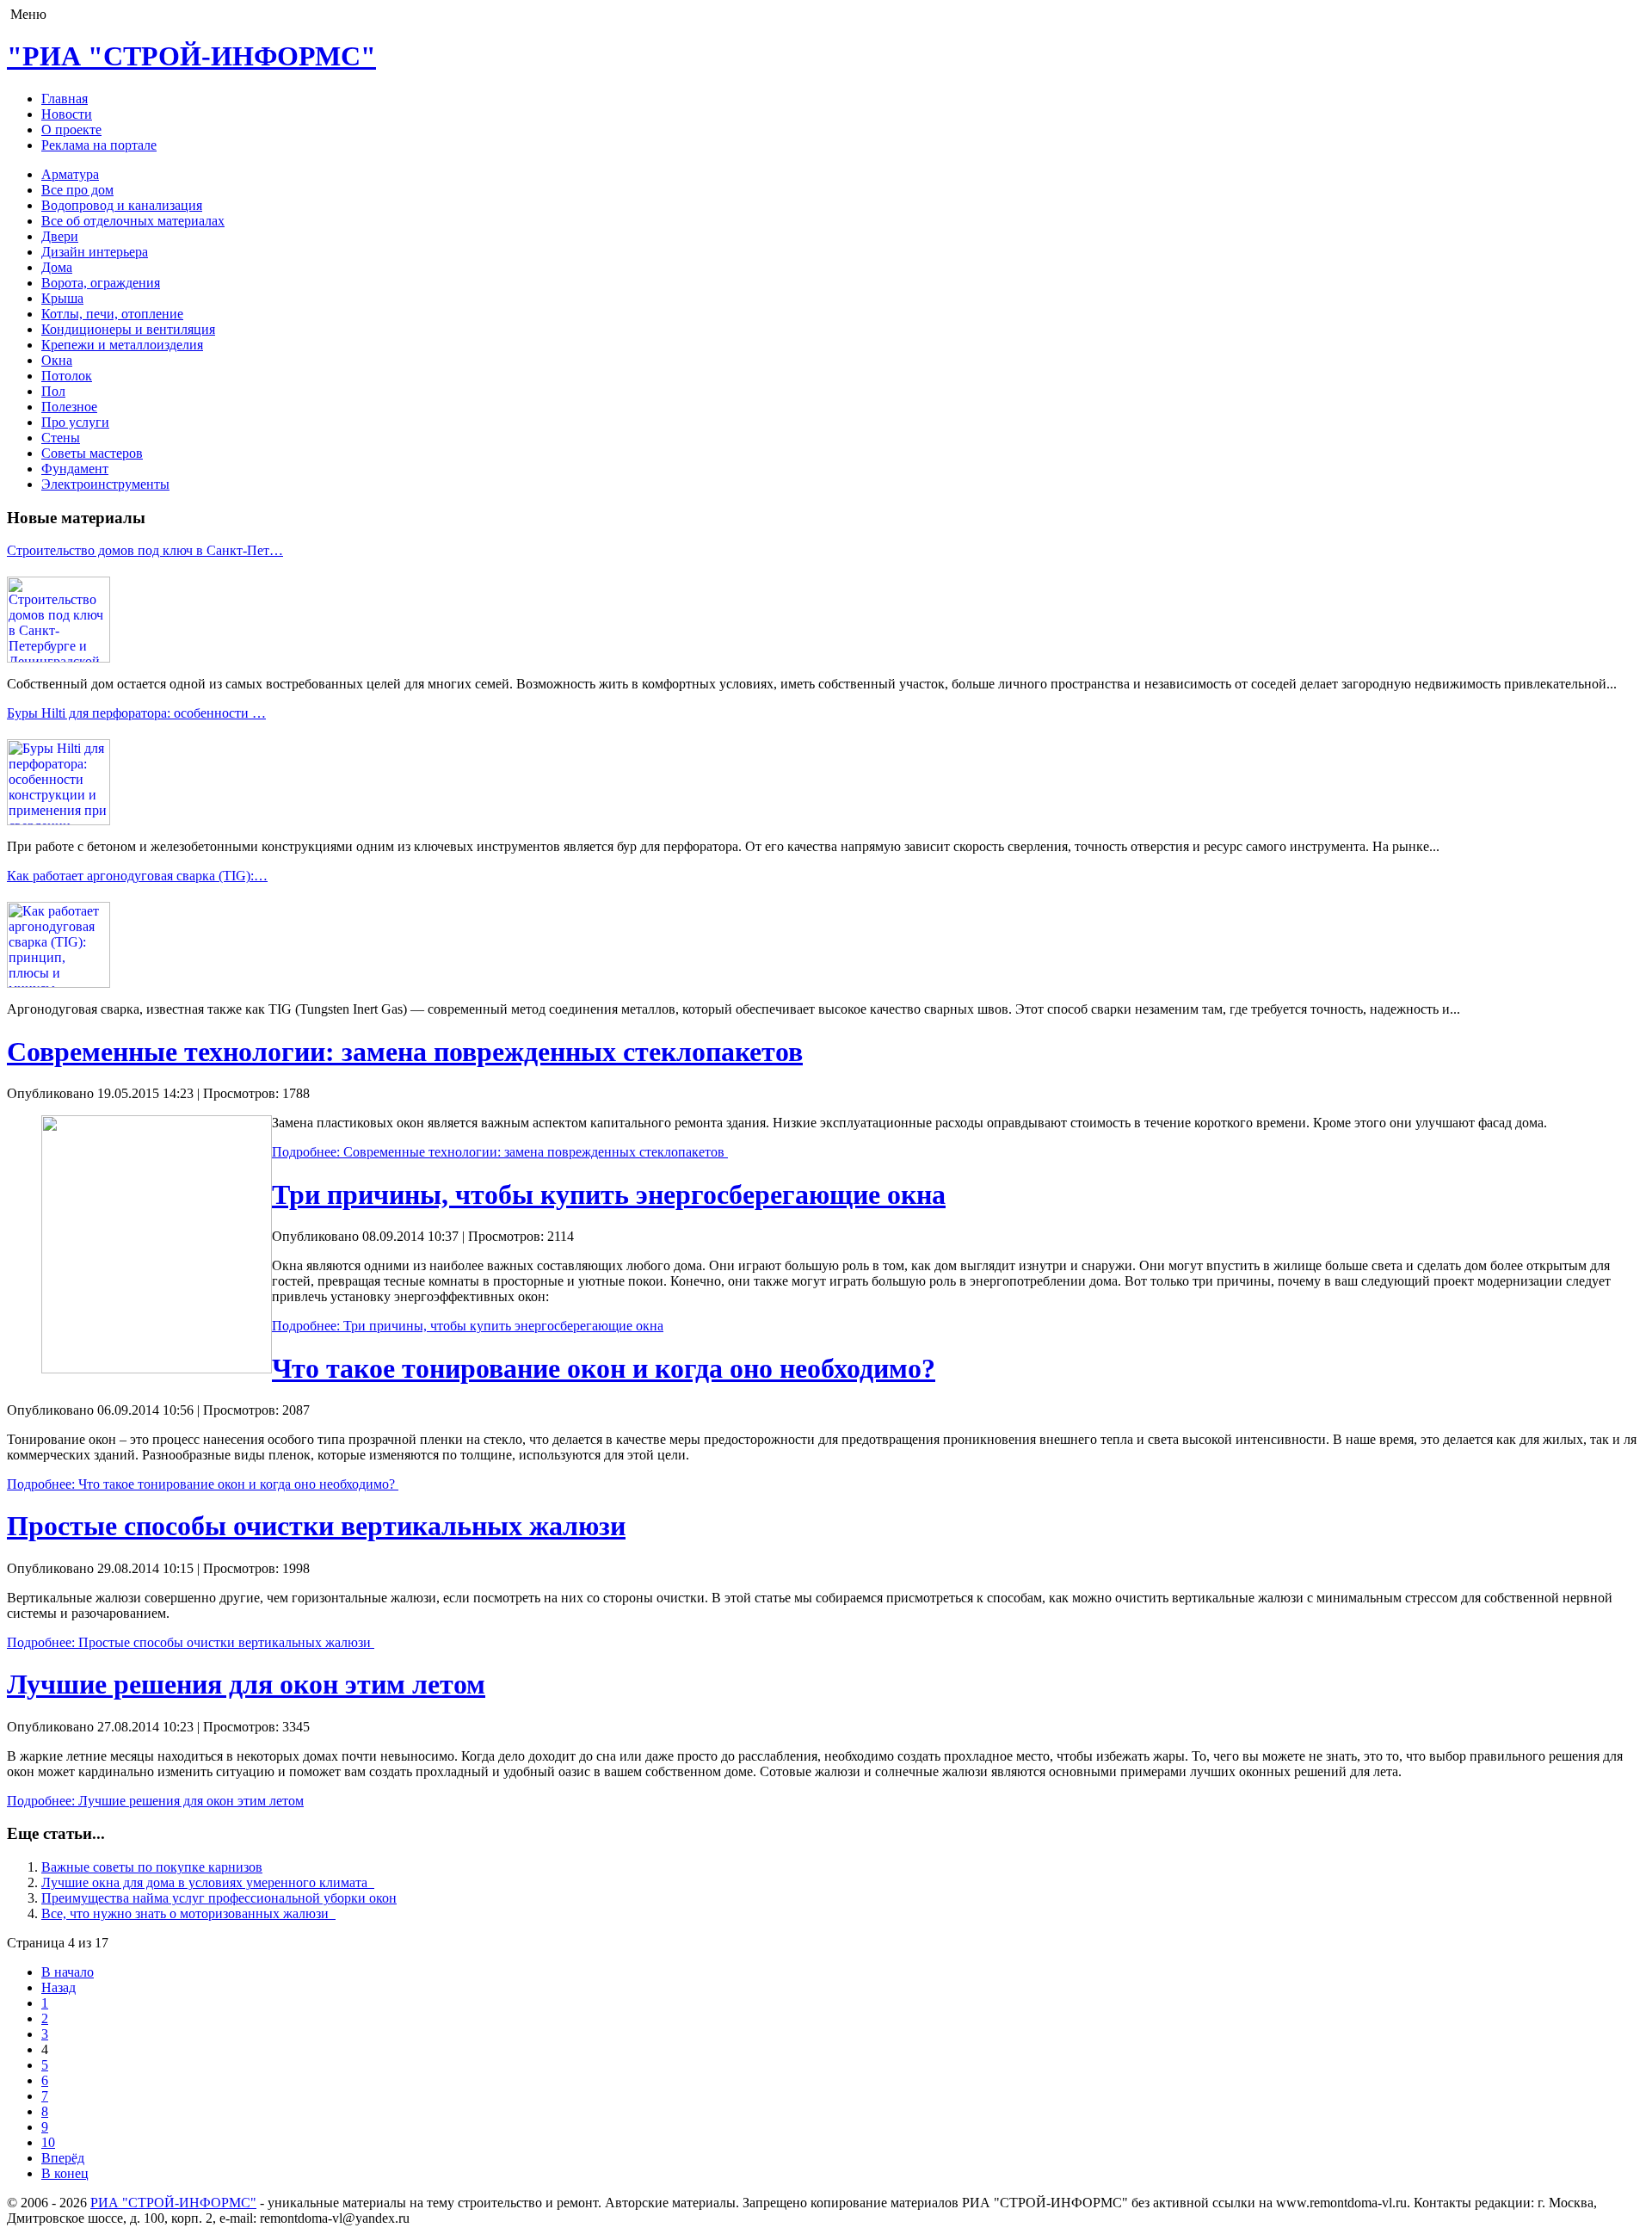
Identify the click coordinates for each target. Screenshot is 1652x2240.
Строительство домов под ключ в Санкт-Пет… (145, 550)
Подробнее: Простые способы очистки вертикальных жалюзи (191, 1642)
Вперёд (63, 2158)
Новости (67, 114)
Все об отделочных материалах (133, 221)
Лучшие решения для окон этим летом (246, 1684)
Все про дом (77, 190)
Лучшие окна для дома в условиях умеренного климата (208, 1882)
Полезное (69, 407)
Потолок (67, 376)
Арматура (70, 174)
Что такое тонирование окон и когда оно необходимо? (604, 1368)
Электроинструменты (105, 484)
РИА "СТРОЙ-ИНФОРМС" (173, 2203)
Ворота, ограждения (101, 283)
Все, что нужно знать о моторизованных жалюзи (188, 1913)
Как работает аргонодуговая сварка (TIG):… (137, 876)
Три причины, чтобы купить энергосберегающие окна (609, 1194)
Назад (59, 1987)
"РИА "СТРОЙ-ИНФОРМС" (191, 56)
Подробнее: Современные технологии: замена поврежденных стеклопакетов (500, 1152)
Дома (57, 267)
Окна (57, 360)
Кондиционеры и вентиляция (128, 329)
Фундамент (75, 469)
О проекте (71, 130)
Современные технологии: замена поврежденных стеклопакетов (405, 1052)
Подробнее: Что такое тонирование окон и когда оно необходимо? (203, 1484)
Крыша (62, 298)
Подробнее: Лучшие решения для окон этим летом (155, 1801)
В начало (68, 1972)
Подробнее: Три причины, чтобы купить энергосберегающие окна (468, 1326)
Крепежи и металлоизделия (122, 345)
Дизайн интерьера (95, 252)
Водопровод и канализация (122, 205)
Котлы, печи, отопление (112, 314)
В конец (65, 2173)
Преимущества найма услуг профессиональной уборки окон (219, 1898)
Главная (65, 99)
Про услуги (75, 422)
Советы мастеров (92, 453)
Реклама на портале (99, 145)
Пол (53, 391)
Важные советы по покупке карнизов (152, 1867)
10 (48, 2142)
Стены (61, 438)
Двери (60, 236)
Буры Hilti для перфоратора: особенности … (136, 713)
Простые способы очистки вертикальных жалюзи (316, 1526)
